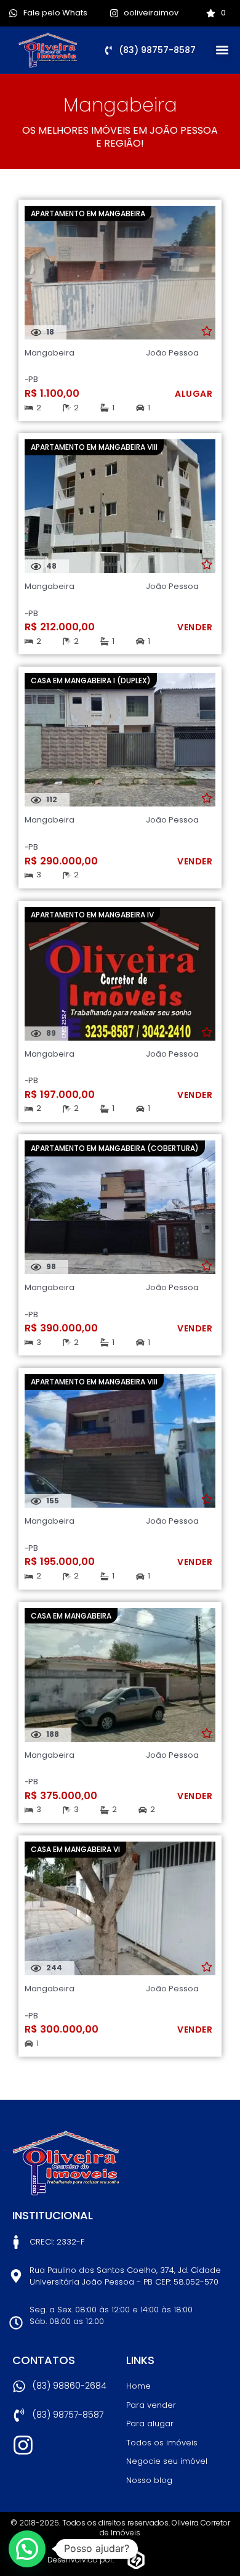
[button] (222, 50)
